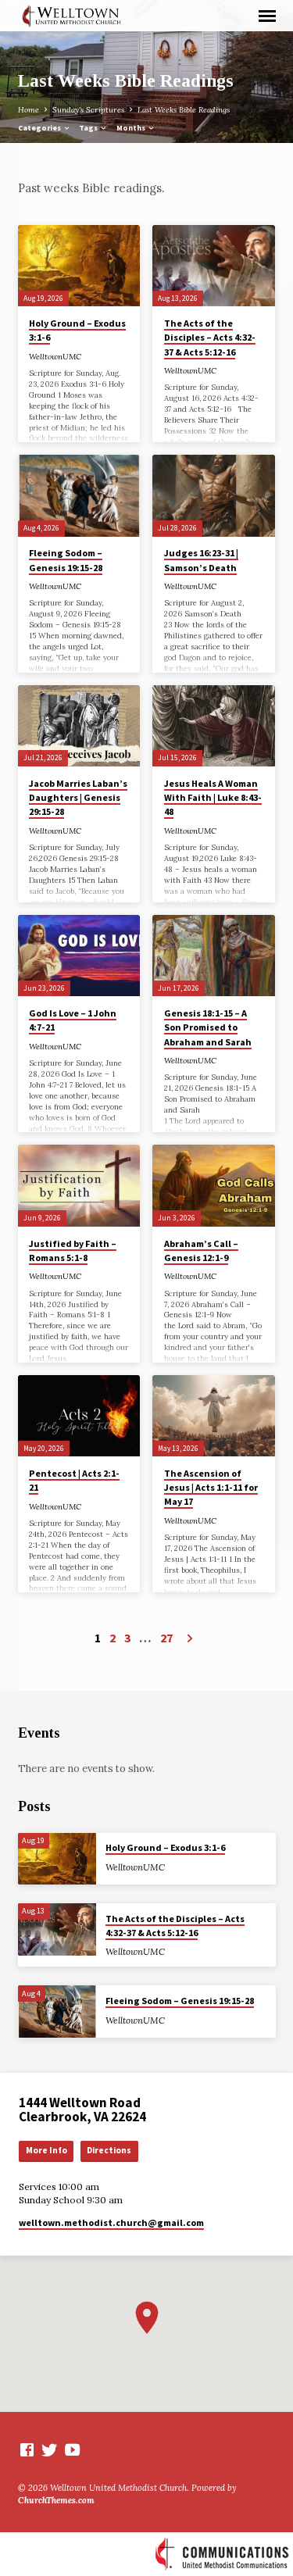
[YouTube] (72, 2450)
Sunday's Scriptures (88, 110)
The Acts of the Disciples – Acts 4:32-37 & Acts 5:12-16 (210, 337)
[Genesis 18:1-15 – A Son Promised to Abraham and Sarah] (214, 956)
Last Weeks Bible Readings (184, 110)
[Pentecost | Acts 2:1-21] (79, 1416)
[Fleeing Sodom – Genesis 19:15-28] (79, 495)
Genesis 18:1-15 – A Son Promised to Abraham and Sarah (208, 1027)
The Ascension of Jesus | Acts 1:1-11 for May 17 (211, 1487)
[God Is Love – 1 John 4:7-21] (79, 956)
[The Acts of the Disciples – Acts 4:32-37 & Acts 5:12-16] (214, 266)
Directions (109, 2150)
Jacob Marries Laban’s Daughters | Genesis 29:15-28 (78, 797)
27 (166, 1638)
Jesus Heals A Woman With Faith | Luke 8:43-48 (213, 797)
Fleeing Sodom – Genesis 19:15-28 (66, 560)
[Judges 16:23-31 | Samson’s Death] (214, 495)
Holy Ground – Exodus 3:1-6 (165, 1847)
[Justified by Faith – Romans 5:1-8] (79, 1185)
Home (29, 110)
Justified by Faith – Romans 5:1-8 (73, 1250)
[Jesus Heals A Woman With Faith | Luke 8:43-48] (214, 726)
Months (132, 128)
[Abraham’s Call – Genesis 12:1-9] (214, 1185)
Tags (89, 128)
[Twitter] (50, 2450)
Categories (40, 128)
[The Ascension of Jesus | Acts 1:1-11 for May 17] (214, 1416)
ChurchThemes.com (56, 2500)
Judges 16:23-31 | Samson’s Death (201, 560)
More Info (46, 2150)
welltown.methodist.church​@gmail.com (111, 2222)
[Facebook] (27, 2450)
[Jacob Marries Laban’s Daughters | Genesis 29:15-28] (79, 726)
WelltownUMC (55, 357)
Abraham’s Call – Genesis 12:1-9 (201, 1250)
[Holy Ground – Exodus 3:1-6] (79, 266)
